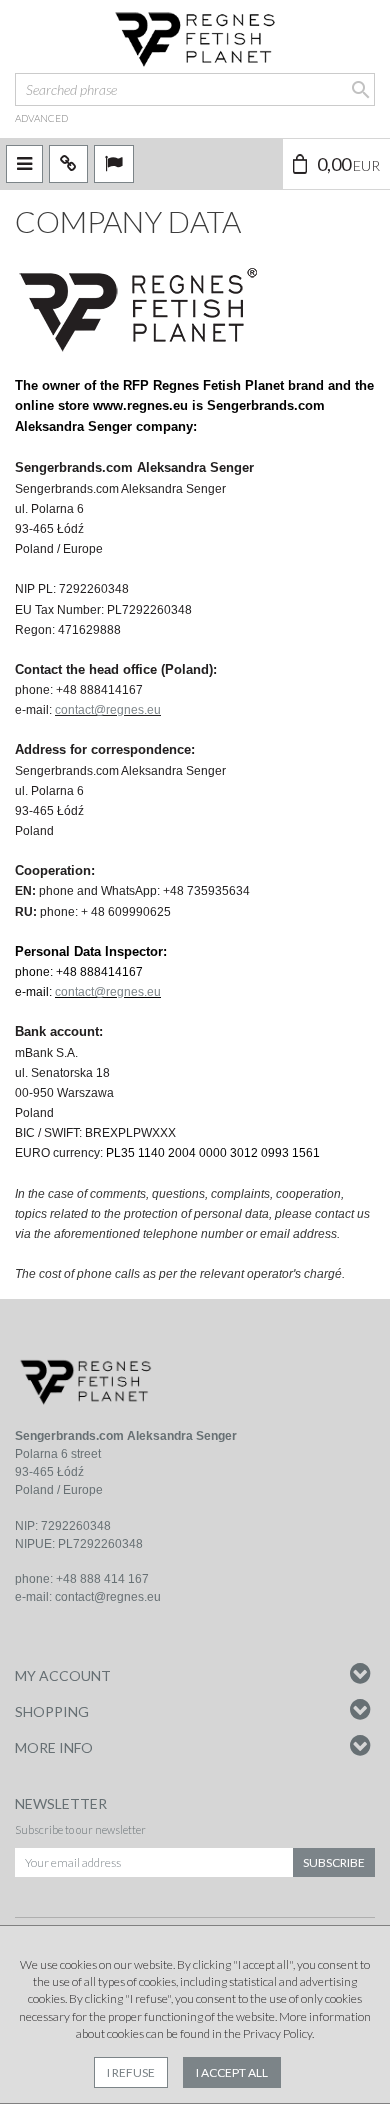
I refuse (131, 2072)
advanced (41, 118)
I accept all (232, 2072)
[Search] (358, 89)
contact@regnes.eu (108, 710)
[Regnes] (195, 40)
